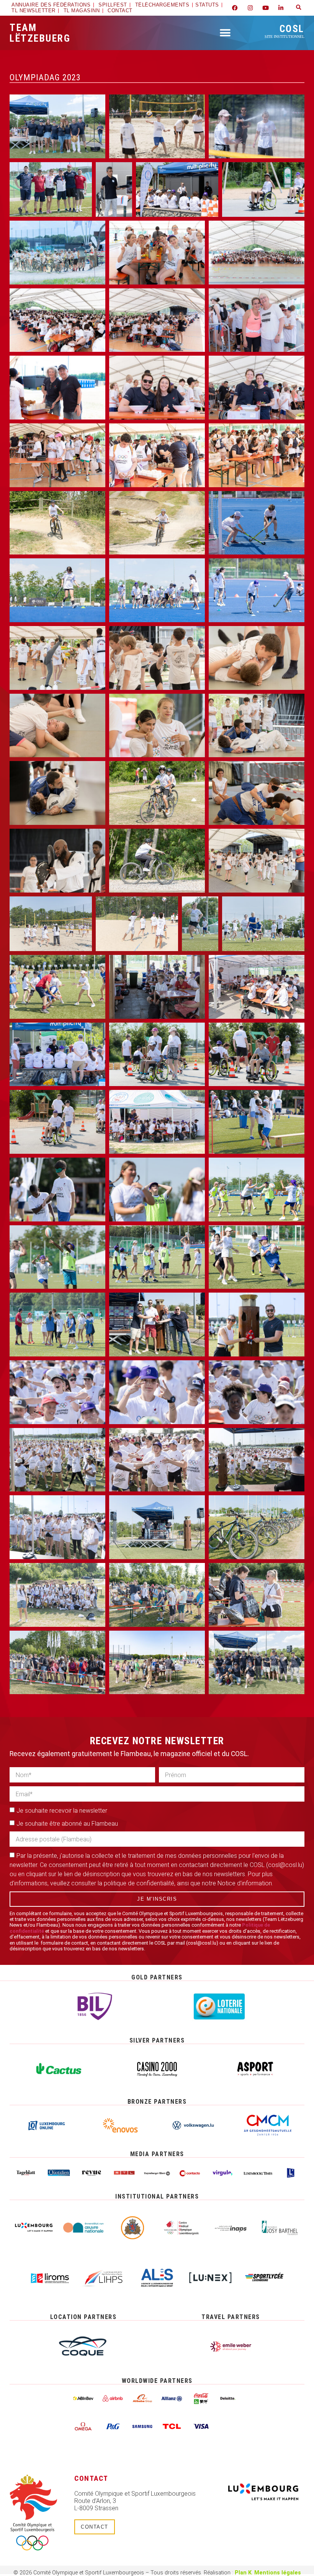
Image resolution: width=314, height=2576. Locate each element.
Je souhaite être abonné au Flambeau (67, 1824)
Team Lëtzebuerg (40, 33)
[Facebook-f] (235, 8)
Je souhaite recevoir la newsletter (62, 1811)
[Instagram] (250, 8)
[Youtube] (266, 8)
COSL (285, 31)
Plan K (243, 2573)
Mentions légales (278, 2573)
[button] (299, 8)
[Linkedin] (281, 8)
